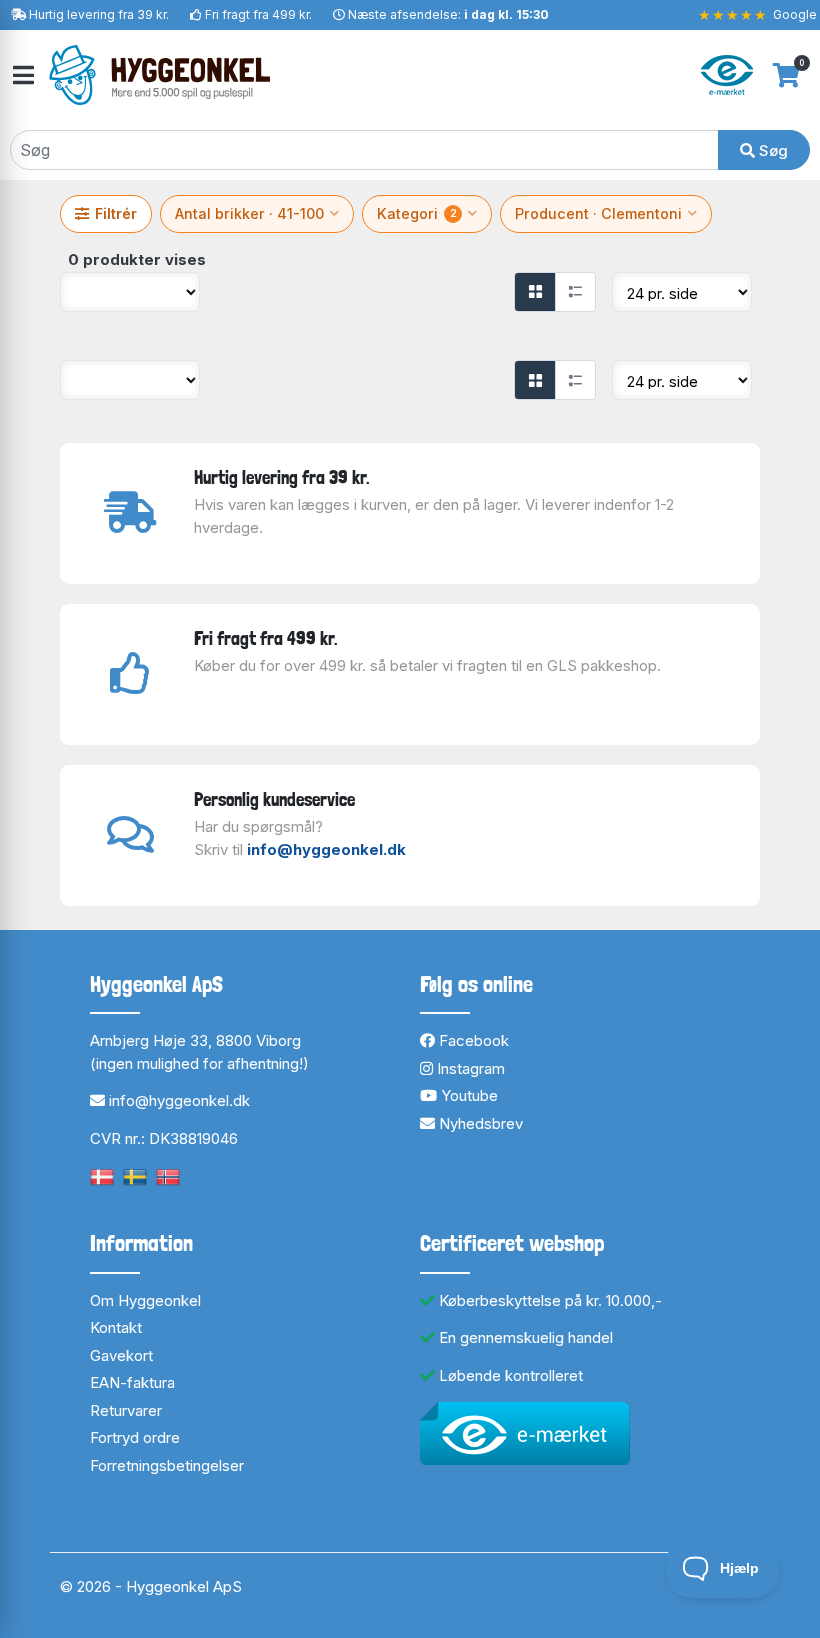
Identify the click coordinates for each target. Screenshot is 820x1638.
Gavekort (121, 1355)
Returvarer (126, 1410)
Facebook (472, 1040)
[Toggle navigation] (22, 75)
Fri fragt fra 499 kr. (258, 14)
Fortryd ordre (135, 1437)
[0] (786, 75)
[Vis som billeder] (535, 292)
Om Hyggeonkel (145, 1300)
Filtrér (116, 213)
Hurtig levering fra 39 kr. (99, 14)
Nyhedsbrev (479, 1123)
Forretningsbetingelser (167, 1465)
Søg (771, 150)
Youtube (467, 1095)
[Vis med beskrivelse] (575, 292)
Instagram (469, 1068)
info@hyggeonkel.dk (326, 849)
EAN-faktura (132, 1382)
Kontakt (116, 1327)
